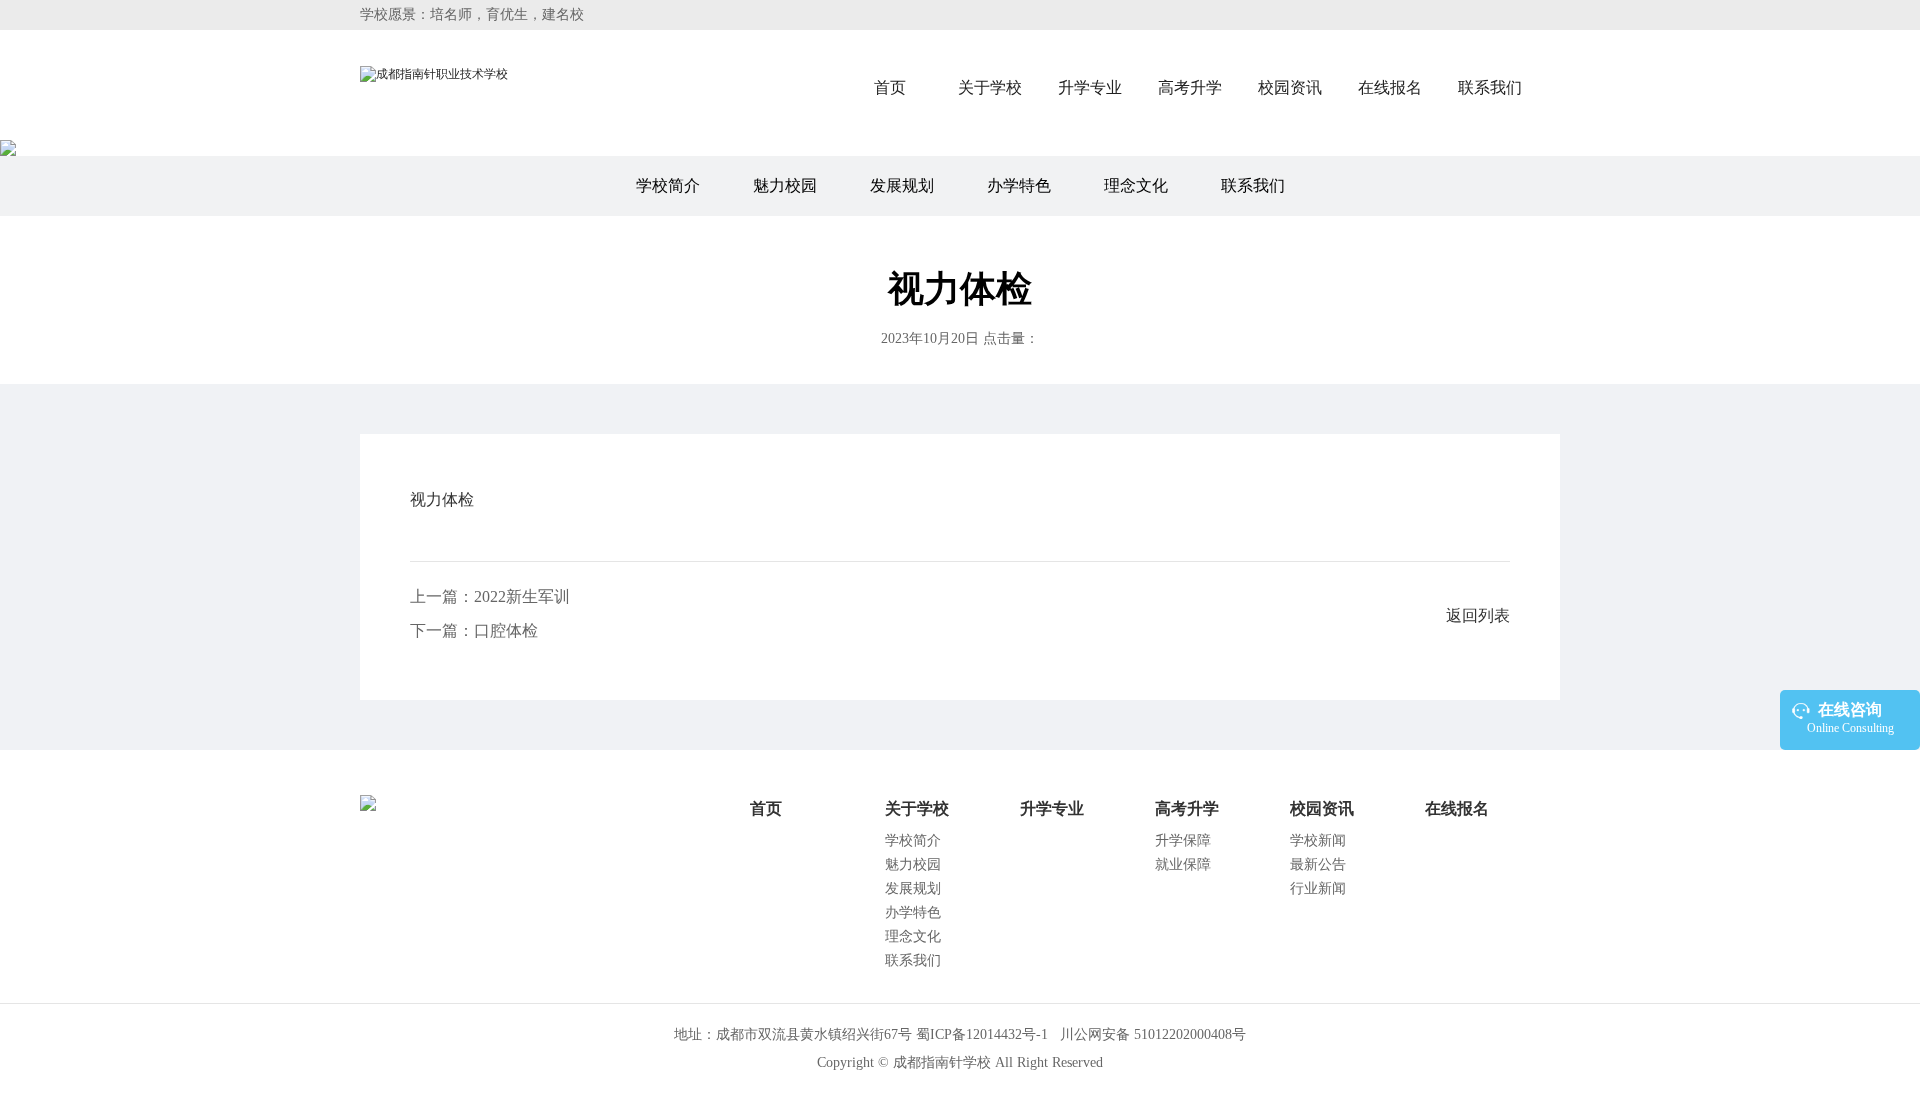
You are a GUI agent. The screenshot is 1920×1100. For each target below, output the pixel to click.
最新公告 (1318, 864)
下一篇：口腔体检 (474, 630)
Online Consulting (1850, 718)
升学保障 (1183, 840)
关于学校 (990, 87)
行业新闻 (1318, 888)
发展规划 (902, 185)
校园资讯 (1290, 87)
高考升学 (1190, 87)
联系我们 (1490, 87)
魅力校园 (785, 185)
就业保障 (1183, 864)
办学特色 (1019, 185)
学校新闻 (1318, 840)
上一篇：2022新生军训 (490, 596)
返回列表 (1478, 615)
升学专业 (1090, 87)
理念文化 (1136, 185)
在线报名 (1390, 87)
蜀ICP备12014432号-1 (982, 1034)
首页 (890, 87)
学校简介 (668, 185)
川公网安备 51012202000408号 (1151, 1034)
